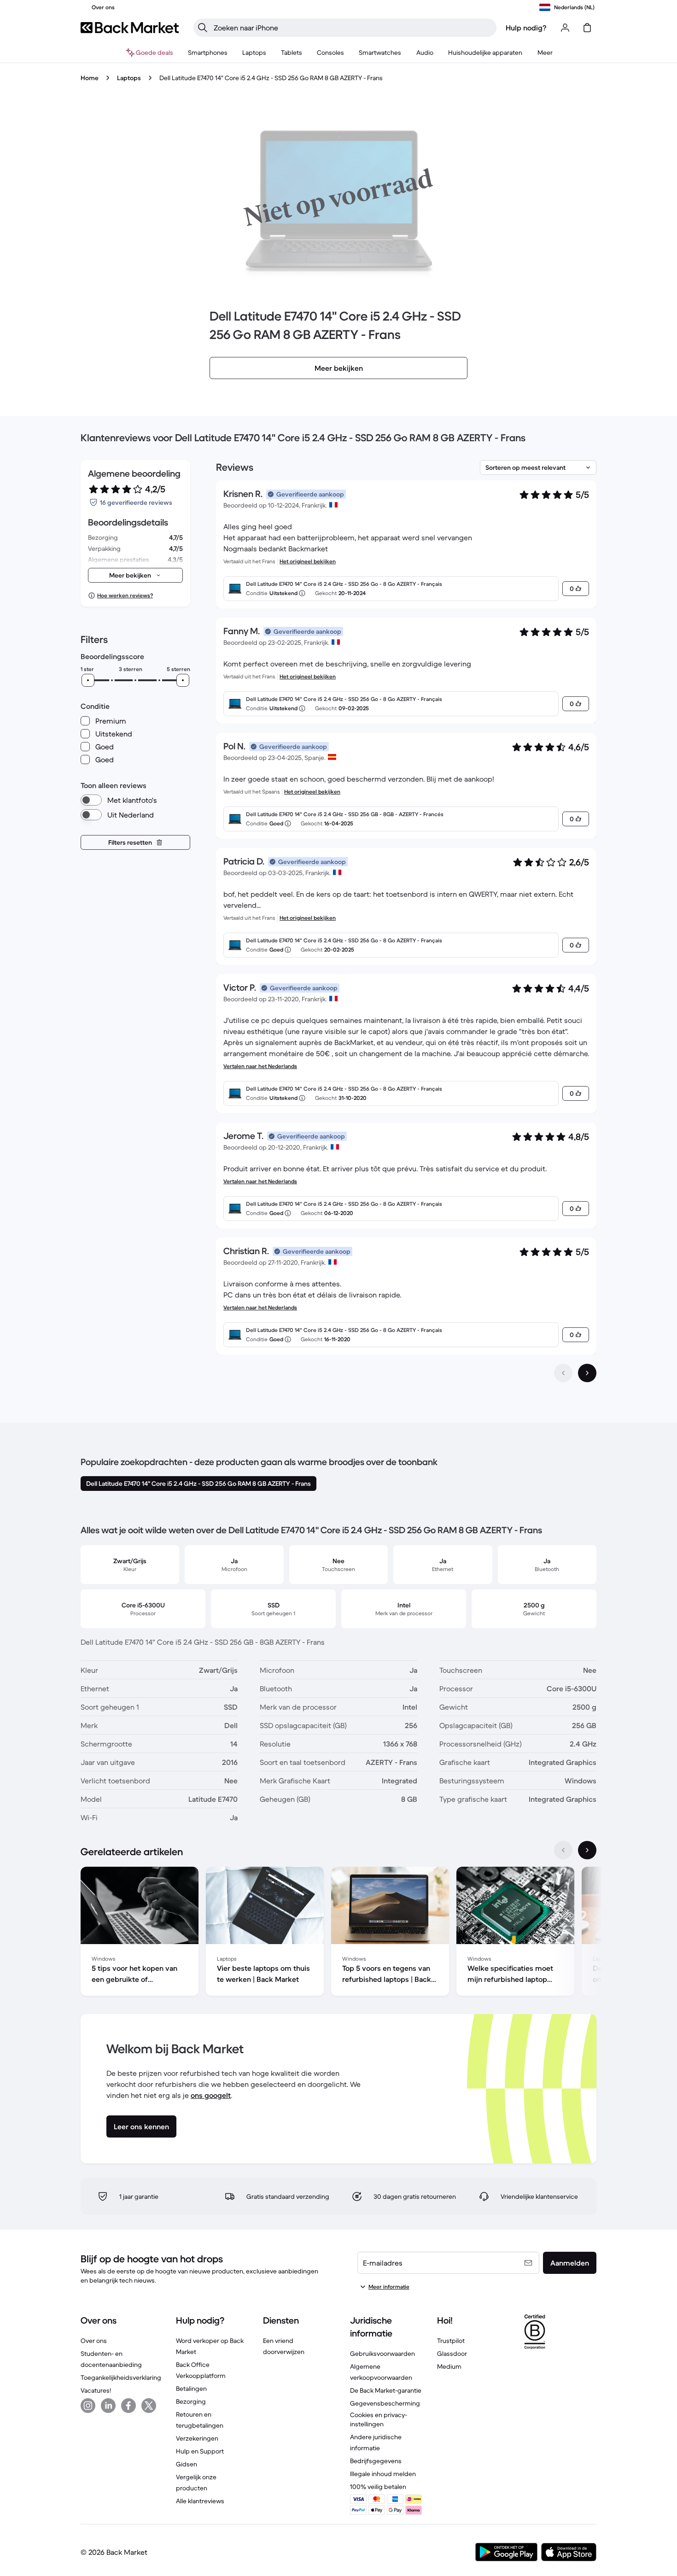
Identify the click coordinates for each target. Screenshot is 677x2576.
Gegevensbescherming (385, 2403)
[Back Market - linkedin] (108, 2406)
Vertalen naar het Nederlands (260, 1066)
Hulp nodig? (526, 28)
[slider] (88, 680)
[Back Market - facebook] (128, 2406)
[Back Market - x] (149, 2406)
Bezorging (191, 2401)
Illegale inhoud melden (383, 2474)
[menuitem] (208, 53)
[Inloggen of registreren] (565, 28)
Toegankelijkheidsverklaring (121, 2377)
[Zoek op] (203, 28)
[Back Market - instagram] (88, 2406)
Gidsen (187, 2464)
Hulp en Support (200, 2451)
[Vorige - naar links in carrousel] (563, 1850)
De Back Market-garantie (386, 2390)
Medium (449, 2366)
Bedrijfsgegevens (376, 2461)
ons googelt (211, 2095)
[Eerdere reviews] (563, 1373)
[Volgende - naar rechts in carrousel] (587, 1850)
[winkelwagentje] (587, 28)
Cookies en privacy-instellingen (379, 2419)
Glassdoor (452, 2354)
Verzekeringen (197, 2438)
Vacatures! (96, 2390)
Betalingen (191, 2389)
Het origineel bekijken (308, 561)
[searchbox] (352, 28)
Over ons (94, 2341)
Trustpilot (451, 2341)
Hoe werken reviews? (125, 595)
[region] (338, 1933)
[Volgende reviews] (587, 1373)
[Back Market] (130, 28)
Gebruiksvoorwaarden (382, 2354)
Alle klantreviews (200, 2501)
